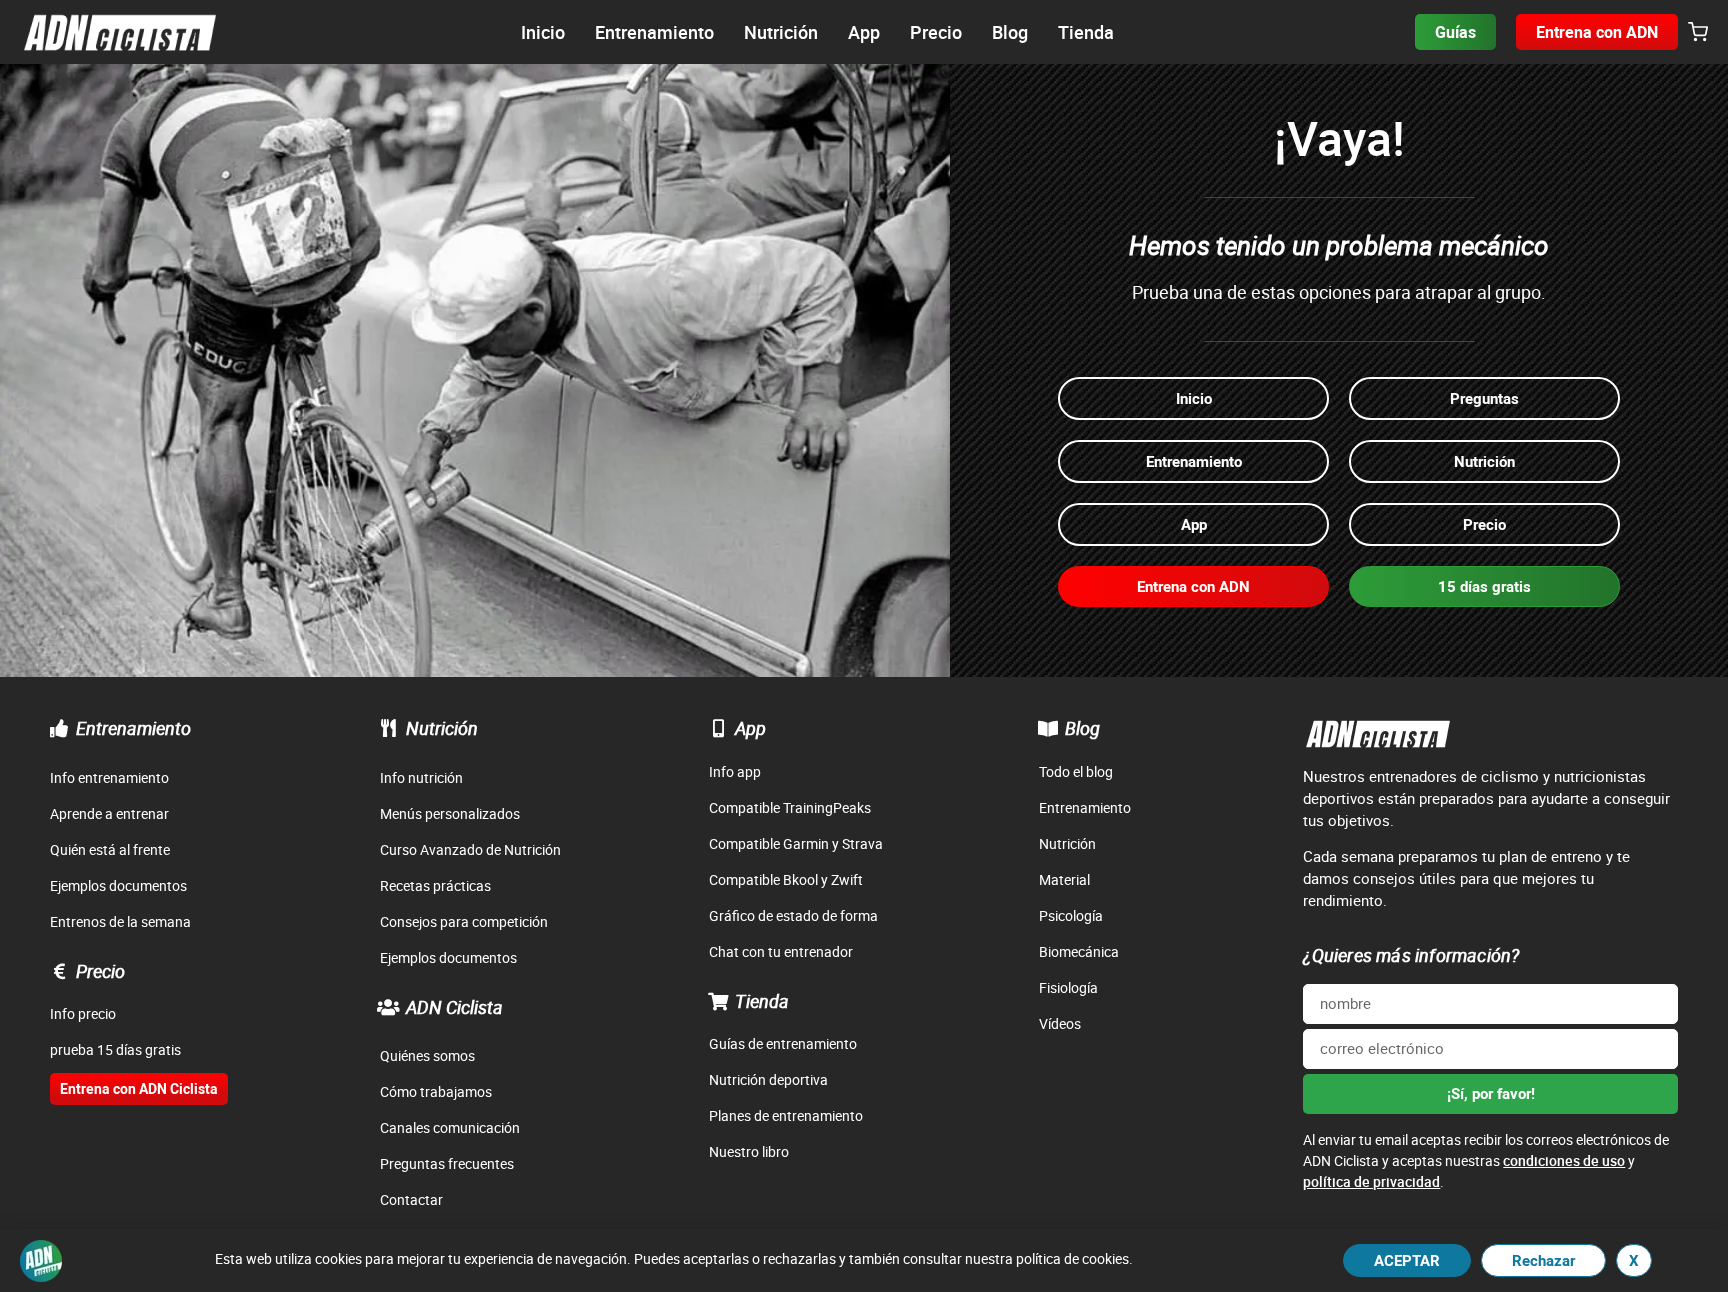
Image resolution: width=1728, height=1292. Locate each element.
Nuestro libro (749, 1151)
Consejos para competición (464, 921)
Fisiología (1068, 987)
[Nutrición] (389, 728)
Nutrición (442, 728)
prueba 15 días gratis (115, 1049)
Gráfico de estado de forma (793, 915)
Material (1064, 879)
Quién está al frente (110, 849)
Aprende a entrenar (109, 813)
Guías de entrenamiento (783, 1043)
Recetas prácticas (435, 885)
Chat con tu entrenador (781, 951)
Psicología (1071, 915)
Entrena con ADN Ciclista (139, 1088)
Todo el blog (1076, 771)
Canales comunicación (450, 1127)
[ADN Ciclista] (389, 1007)
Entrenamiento (133, 728)
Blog (1082, 728)
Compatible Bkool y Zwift (786, 879)
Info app (735, 771)
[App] (718, 728)
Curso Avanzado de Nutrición (470, 849)
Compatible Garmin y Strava (796, 843)
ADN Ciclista (454, 1007)
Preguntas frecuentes (447, 1163)
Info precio (83, 1013)
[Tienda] (718, 1001)
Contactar (411, 1199)
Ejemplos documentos (118, 885)
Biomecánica (1079, 951)
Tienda (762, 1001)
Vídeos (1060, 1023)
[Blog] (1048, 728)
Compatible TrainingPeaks (790, 807)
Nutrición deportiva (768, 1079)
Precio (100, 971)
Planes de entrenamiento (786, 1115)
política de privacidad (1371, 1181)
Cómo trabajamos (436, 1091)
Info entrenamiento (109, 777)
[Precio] (59, 971)
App (750, 728)
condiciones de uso (1564, 1160)
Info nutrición (421, 777)
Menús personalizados (450, 813)
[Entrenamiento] (59, 728)
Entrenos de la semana (120, 921)
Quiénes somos (427, 1055)
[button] (1698, 33)
